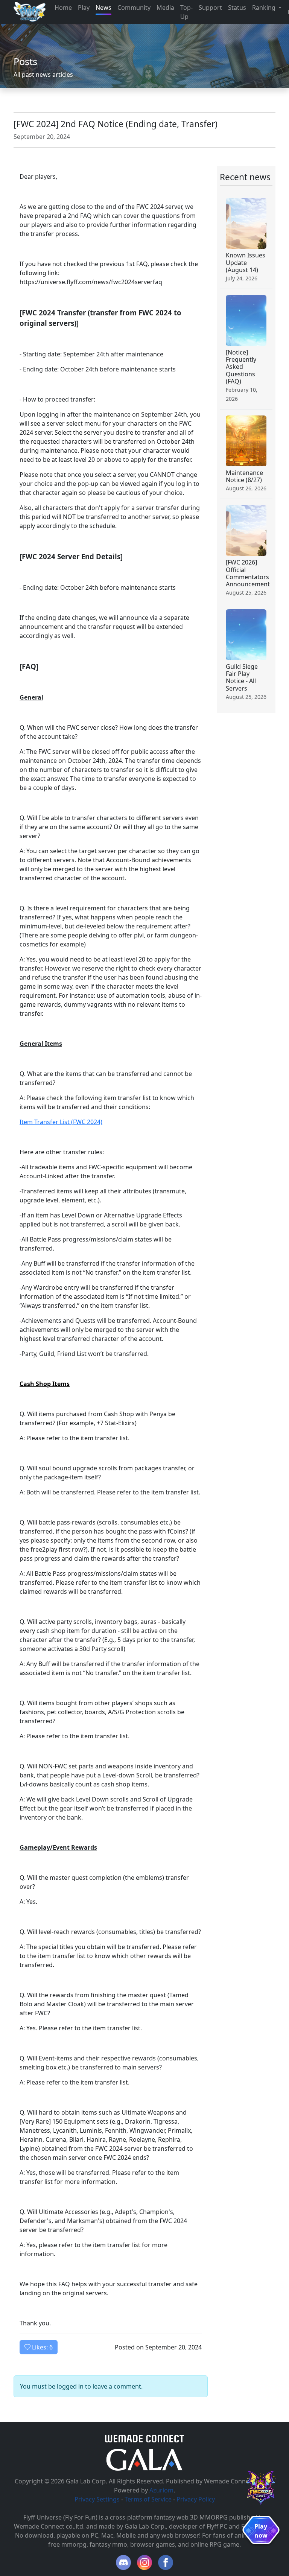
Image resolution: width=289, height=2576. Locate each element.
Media (165, 8)
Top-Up (186, 12)
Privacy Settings (97, 2499)
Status (237, 8)
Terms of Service (148, 2499)
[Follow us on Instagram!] (144, 2562)
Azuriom (161, 2490)
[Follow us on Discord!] (123, 2562)
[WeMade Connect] (145, 2438)
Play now (261, 2531)
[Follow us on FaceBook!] (166, 2562)
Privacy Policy (196, 2499)
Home (63, 8)
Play (84, 8)
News (103, 8)
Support (210, 8)
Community (134, 8)
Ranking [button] (265, 8)
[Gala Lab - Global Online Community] (144, 2459)
